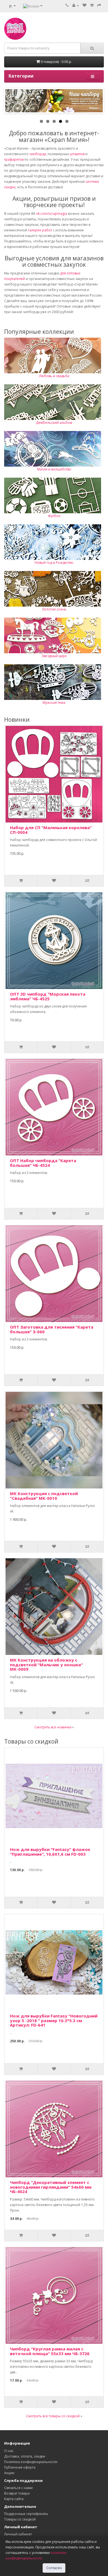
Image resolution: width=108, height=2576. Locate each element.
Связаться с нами (18, 2488)
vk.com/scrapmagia (51, 214)
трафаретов (14, 159)
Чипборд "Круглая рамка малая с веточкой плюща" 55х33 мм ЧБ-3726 (50, 2351)
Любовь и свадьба (54, 376)
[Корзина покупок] (92, 5)
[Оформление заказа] (99, 5)
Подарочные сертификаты (26, 2514)
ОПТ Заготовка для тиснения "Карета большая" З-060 (52, 1329)
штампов (77, 154)
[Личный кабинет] (76, 5)
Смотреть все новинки (53, 1727)
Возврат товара (17, 2493)
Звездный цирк (54, 656)
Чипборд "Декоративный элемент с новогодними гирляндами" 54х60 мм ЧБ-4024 (51, 2187)
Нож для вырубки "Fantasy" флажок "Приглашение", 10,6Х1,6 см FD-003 (50, 1852)
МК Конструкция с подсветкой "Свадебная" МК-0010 (44, 1496)
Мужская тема (54, 703)
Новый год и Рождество (54, 563)
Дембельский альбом (54, 423)
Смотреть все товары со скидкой (53, 2416)
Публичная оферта (20, 2467)
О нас (9, 2451)
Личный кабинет (18, 2534)
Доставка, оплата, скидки (25, 2456)
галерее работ (40, 230)
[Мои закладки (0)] (84, 5)
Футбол (54, 516)
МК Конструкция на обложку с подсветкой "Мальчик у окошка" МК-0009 (46, 1664)
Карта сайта (14, 2499)
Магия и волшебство (54, 469)
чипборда (38, 154)
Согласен (54, 2568)
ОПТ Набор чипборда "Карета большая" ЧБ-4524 (43, 1163)
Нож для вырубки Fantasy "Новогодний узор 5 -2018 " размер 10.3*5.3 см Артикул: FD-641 (54, 2020)
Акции (9, 2473)
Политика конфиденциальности (31, 2462)
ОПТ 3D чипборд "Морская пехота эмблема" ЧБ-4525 (48, 996)
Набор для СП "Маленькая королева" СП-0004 (51, 830)
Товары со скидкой (20, 2519)
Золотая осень (54, 609)
